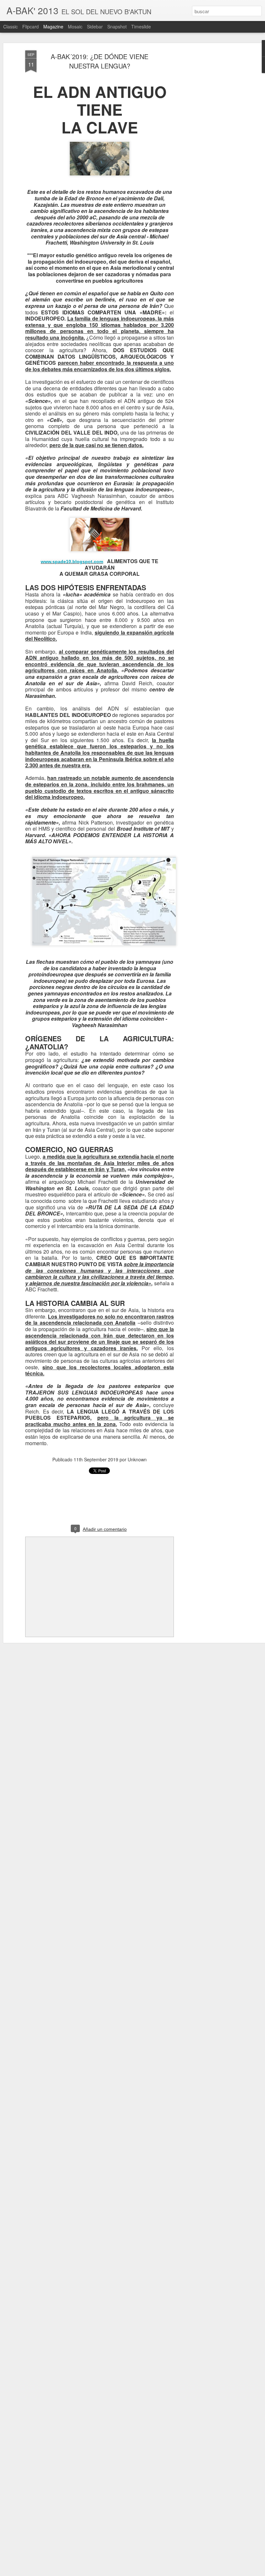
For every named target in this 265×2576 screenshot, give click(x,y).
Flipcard (31, 26)
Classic (11, 26)
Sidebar (95, 26)
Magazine (53, 26)
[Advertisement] (209, 152)
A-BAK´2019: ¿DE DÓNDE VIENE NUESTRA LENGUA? (100, 61)
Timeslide (141, 26)
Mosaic (75, 26)
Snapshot (117, 26)
